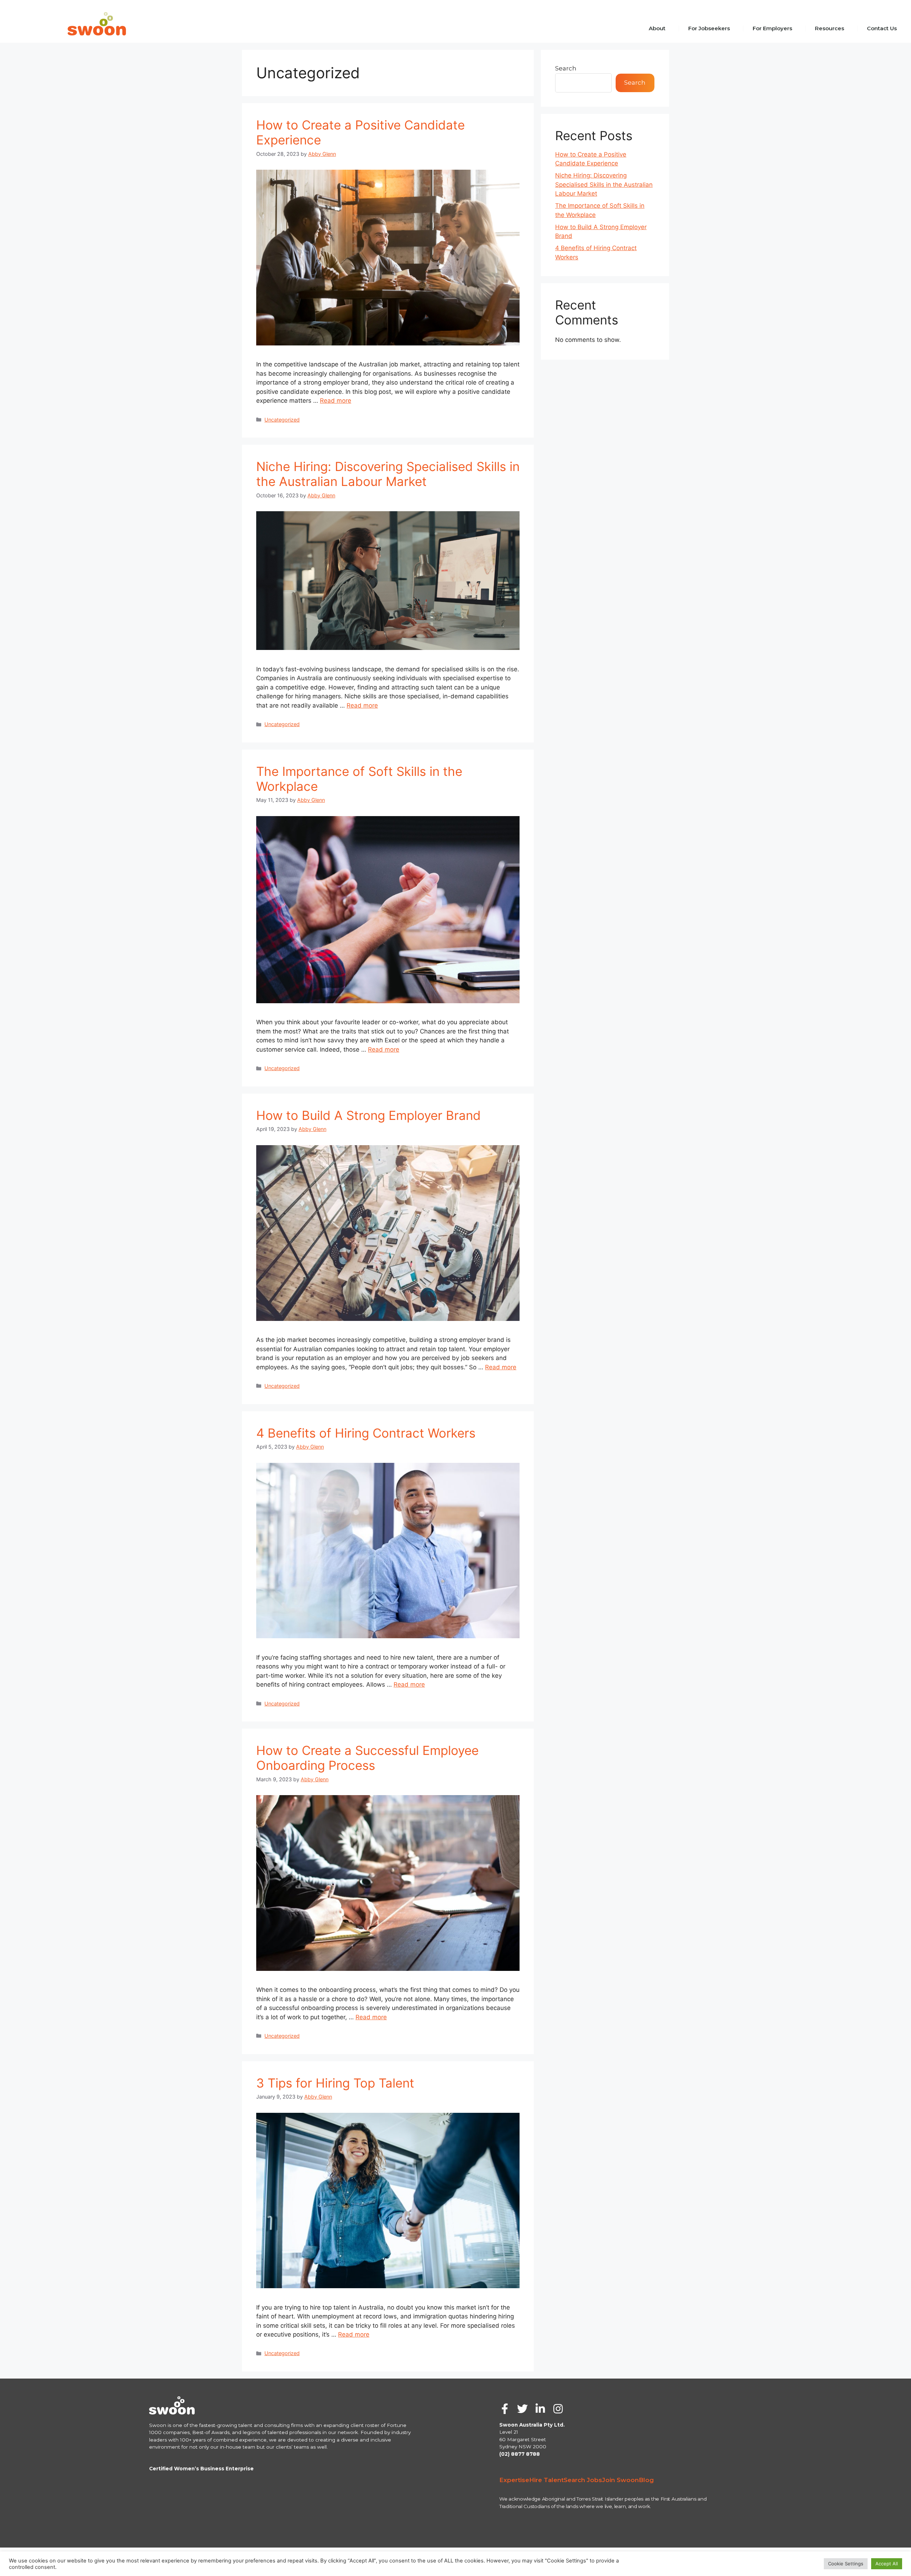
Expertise (514, 2480)
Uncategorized (282, 420)
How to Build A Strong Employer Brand (368, 1115)
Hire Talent (546, 2480)
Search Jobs (583, 2480)
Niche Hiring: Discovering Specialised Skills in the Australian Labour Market (388, 474)
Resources (830, 28)
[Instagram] (558, 2409)
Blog (646, 2480)
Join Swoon (620, 2480)
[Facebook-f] (505, 2409)
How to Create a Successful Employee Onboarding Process (367, 1758)
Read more (336, 401)
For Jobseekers (709, 28)
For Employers (772, 28)
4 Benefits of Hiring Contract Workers (366, 1433)
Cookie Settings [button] (846, 2564)
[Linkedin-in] (540, 2409)
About (657, 28)
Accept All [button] (887, 2564)
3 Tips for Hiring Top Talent (335, 2083)
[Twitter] (522, 2409)
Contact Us (882, 28)
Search (566, 68)
